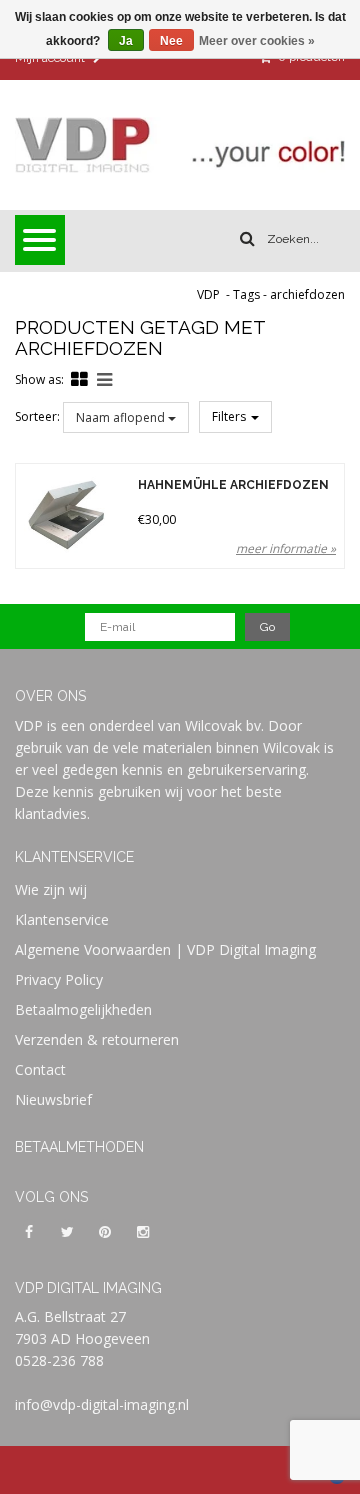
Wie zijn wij (51, 889)
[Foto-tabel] (79, 379)
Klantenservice (62, 919)
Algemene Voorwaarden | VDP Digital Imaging (165, 949)
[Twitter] (67, 1231)
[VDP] (180, 144)
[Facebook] (29, 1231)
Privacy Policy (59, 979)
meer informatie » (286, 548)
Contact (40, 1069)
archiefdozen (307, 294)
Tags (246, 294)
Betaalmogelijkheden (83, 1009)
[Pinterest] (105, 1231)
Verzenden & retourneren (97, 1039)
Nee (171, 41)
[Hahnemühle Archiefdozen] (66, 514)
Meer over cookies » (257, 41)
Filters (230, 416)
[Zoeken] (247, 239)
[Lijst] (104, 379)
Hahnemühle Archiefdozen (233, 485)
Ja (126, 41)
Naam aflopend (122, 417)
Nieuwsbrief (53, 1099)
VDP (208, 294)
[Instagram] (143, 1231)
